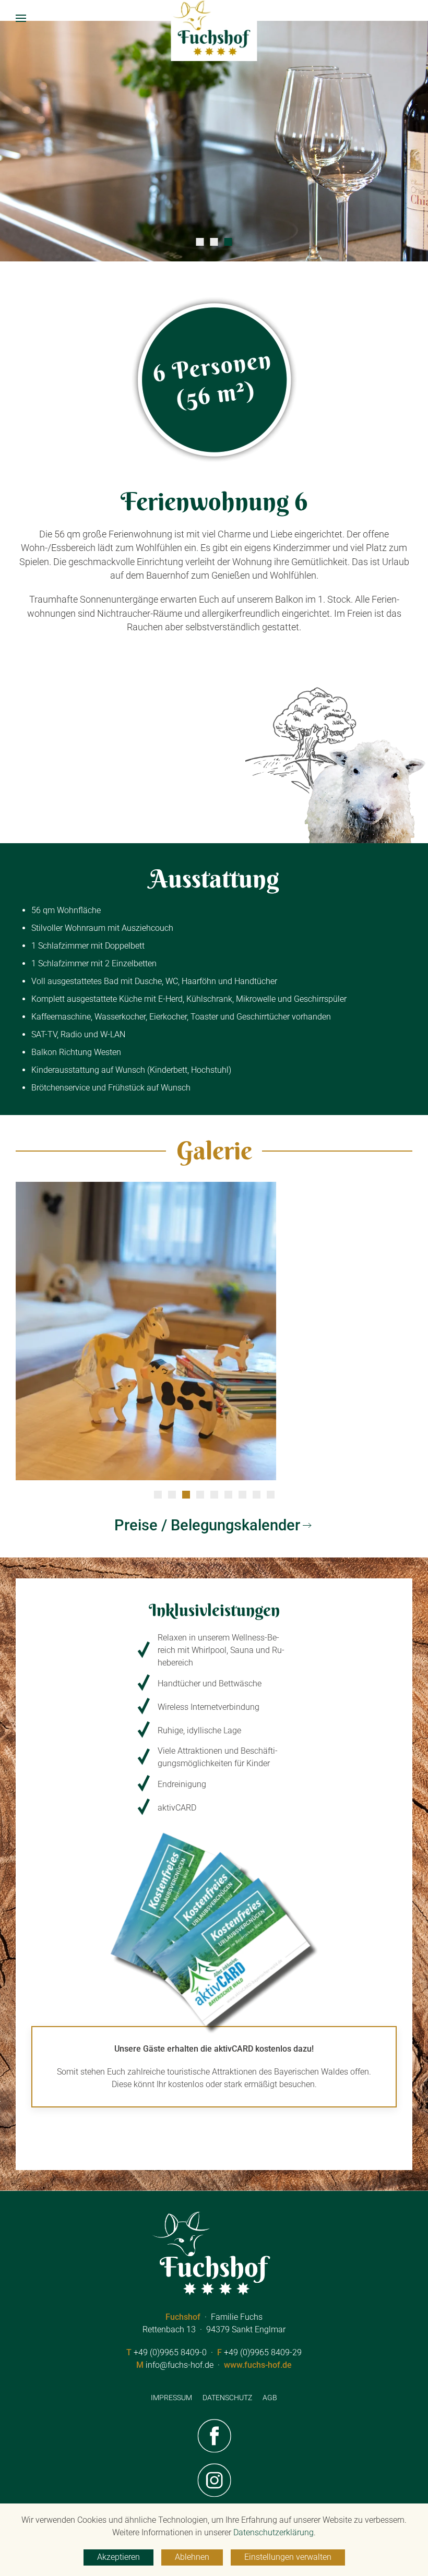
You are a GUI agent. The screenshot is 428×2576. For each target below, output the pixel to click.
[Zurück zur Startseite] (214, 29)
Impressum (171, 2398)
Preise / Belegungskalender (207, 1525)
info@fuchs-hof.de (180, 2365)
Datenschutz (227, 2398)
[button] (21, 18)
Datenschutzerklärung (274, 2532)
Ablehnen (192, 2557)
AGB (270, 2398)
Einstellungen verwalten (288, 2557)
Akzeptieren (118, 2557)
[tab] (200, 242)
